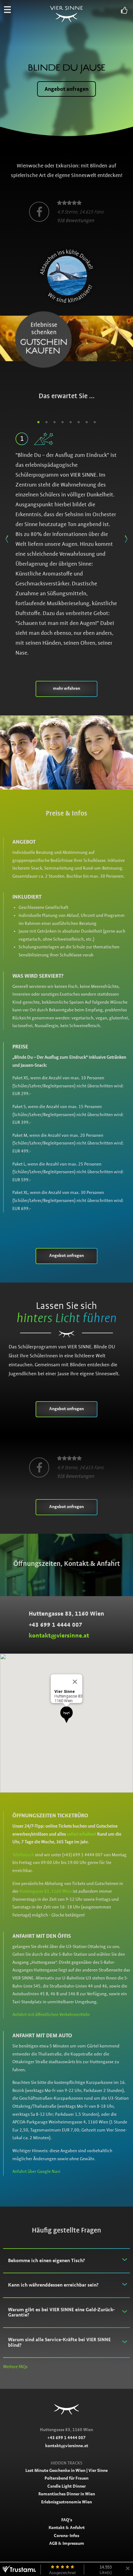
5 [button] (71, 422)
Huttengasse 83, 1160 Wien (46, 1891)
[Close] (75, 1682)
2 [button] (46, 422)
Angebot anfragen (66, 89)
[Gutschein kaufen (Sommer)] (66, 338)
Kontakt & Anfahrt (67, 2528)
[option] (66, 212)
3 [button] (54, 422)
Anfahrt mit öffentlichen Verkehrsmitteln (51, 2014)
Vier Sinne (67, 8)
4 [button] (62, 422)
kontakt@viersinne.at (59, 1636)
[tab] (66, 2261)
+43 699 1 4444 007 (56, 1625)
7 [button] (87, 422)
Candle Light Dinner (66, 2486)
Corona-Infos (66, 2536)
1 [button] (38, 422)
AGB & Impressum (67, 2543)
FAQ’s (67, 2520)
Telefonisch (23, 1855)
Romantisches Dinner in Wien (67, 2494)
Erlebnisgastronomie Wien (66, 2502)
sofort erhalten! (82, 1834)
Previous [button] (7, 537)
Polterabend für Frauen (66, 2478)
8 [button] (95, 422)
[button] (66, 1715)
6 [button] (79, 422)
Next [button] (126, 537)
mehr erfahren (66, 688)
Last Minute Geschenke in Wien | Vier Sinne (66, 2470)
